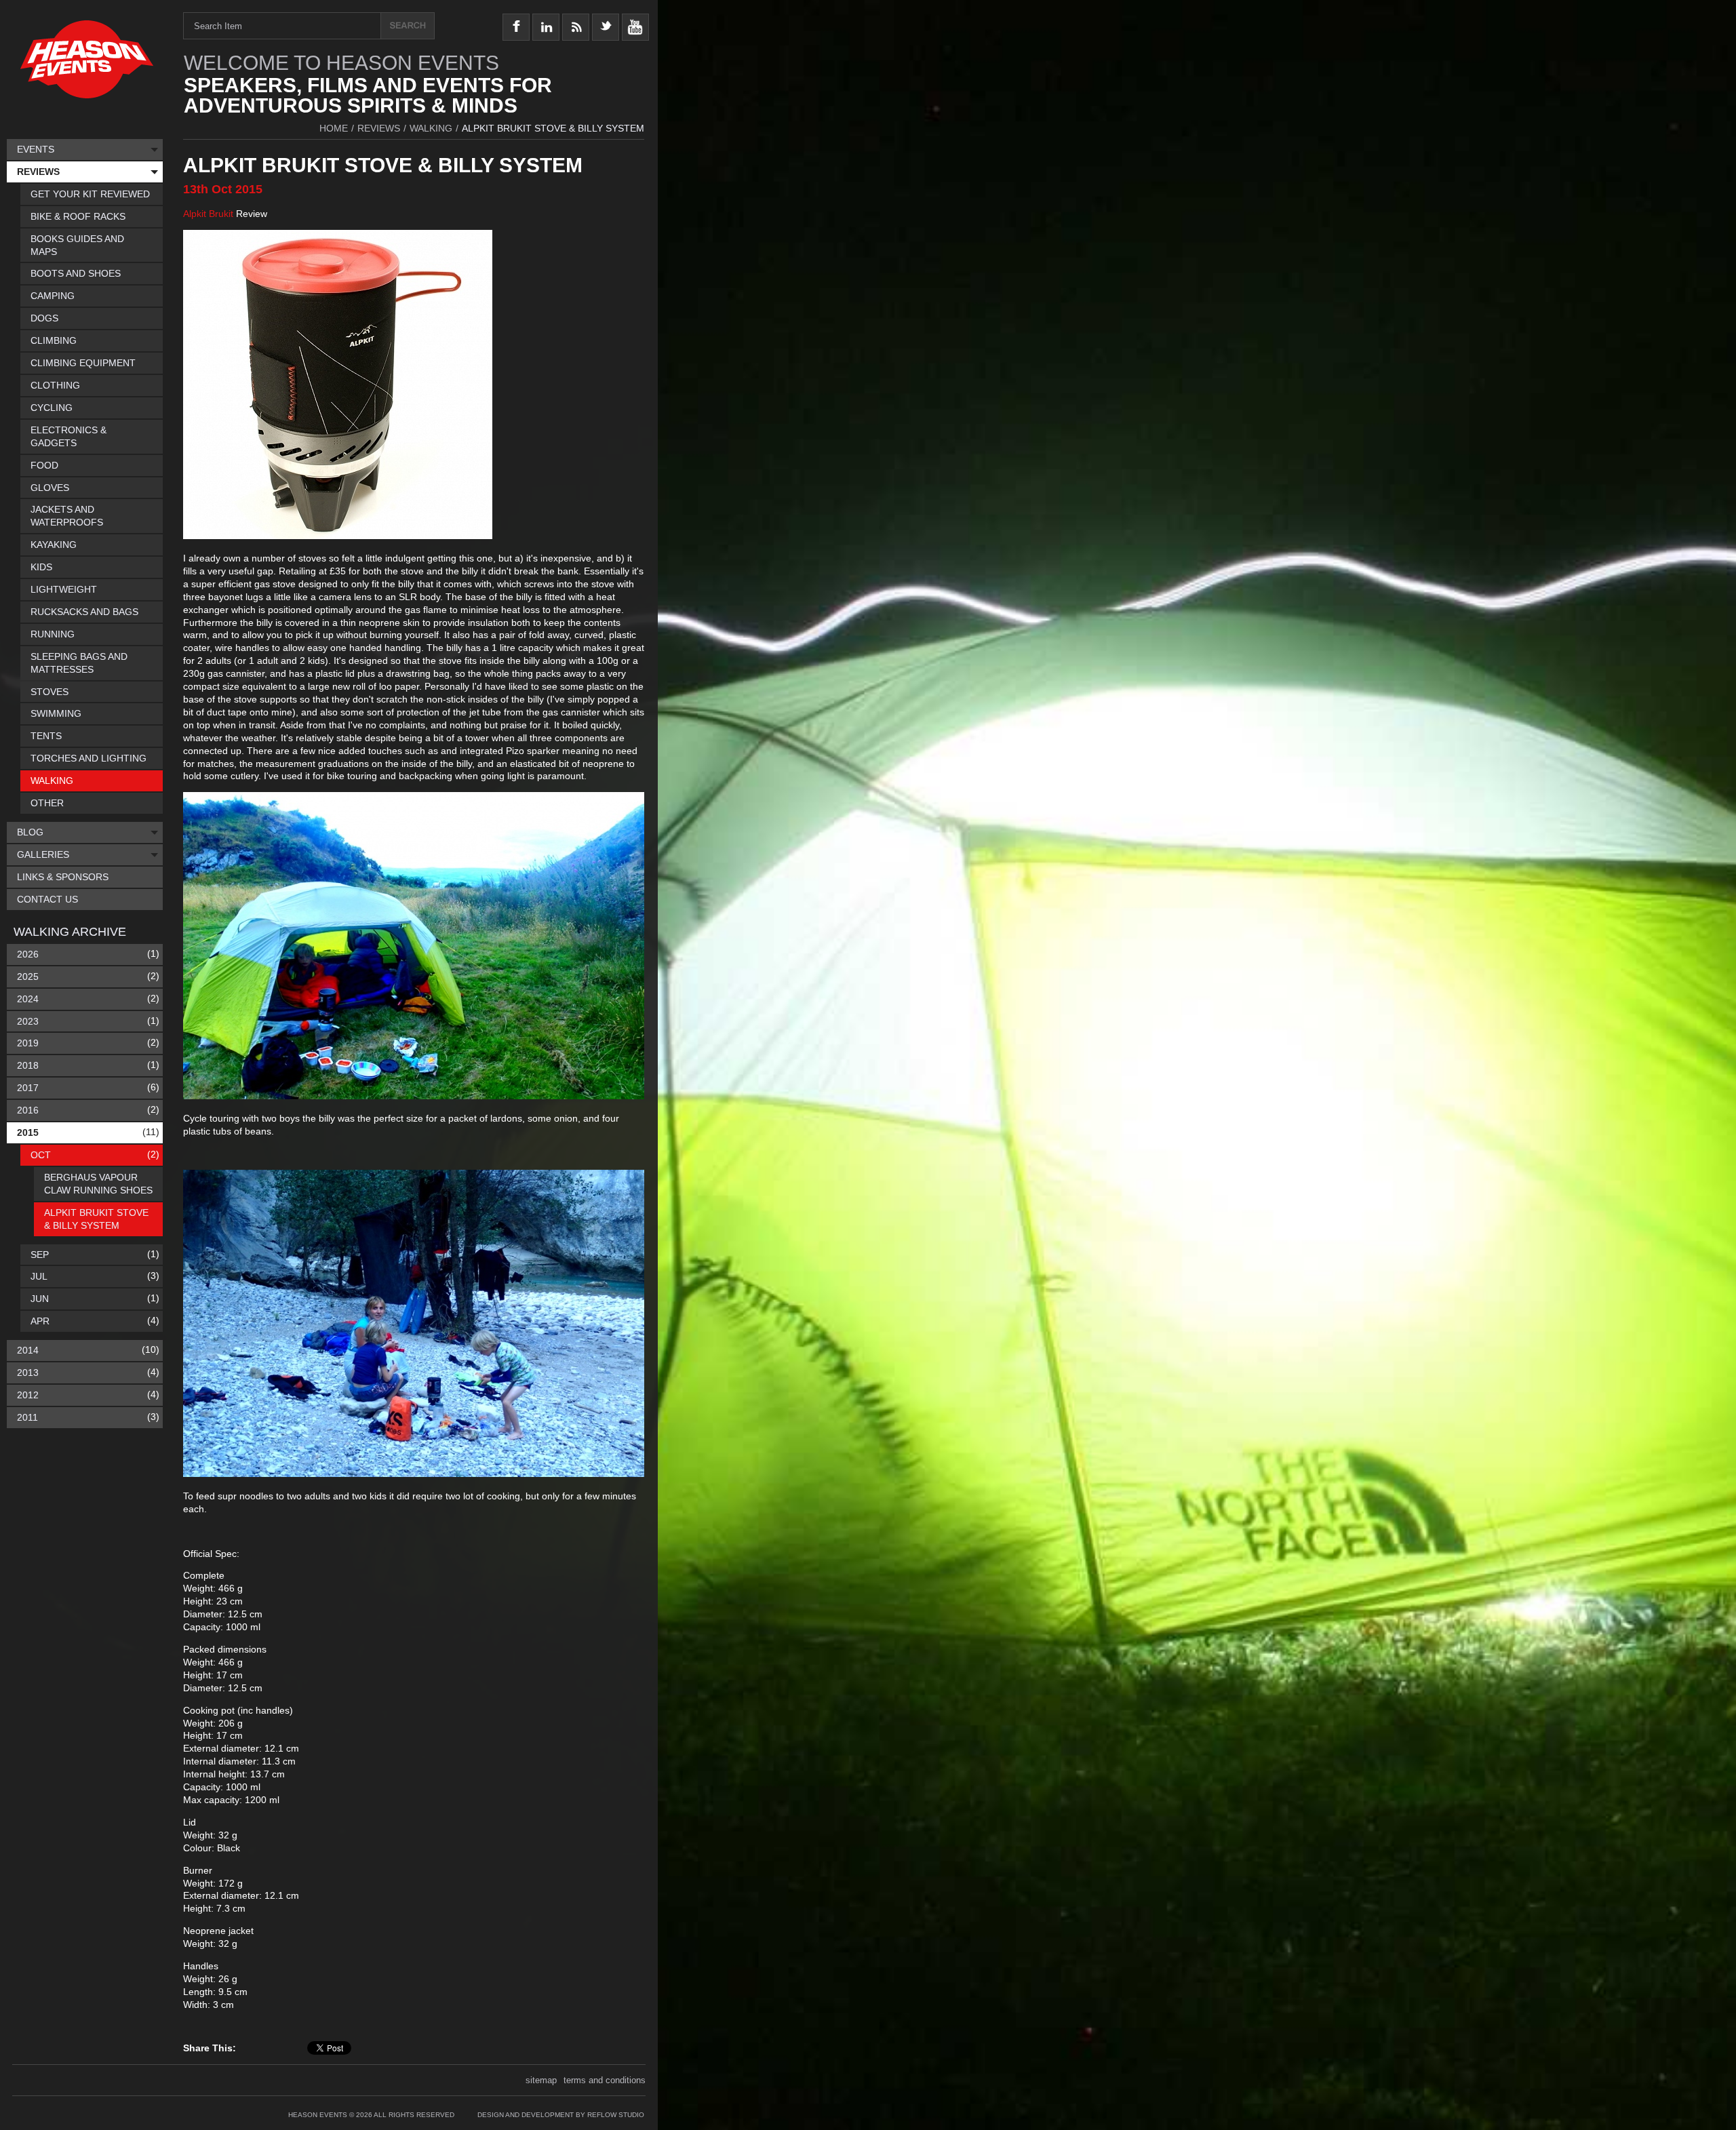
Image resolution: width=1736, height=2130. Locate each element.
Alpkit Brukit (208, 214)
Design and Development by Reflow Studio (561, 2115)
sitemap (541, 2080)
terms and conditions (605, 2080)
